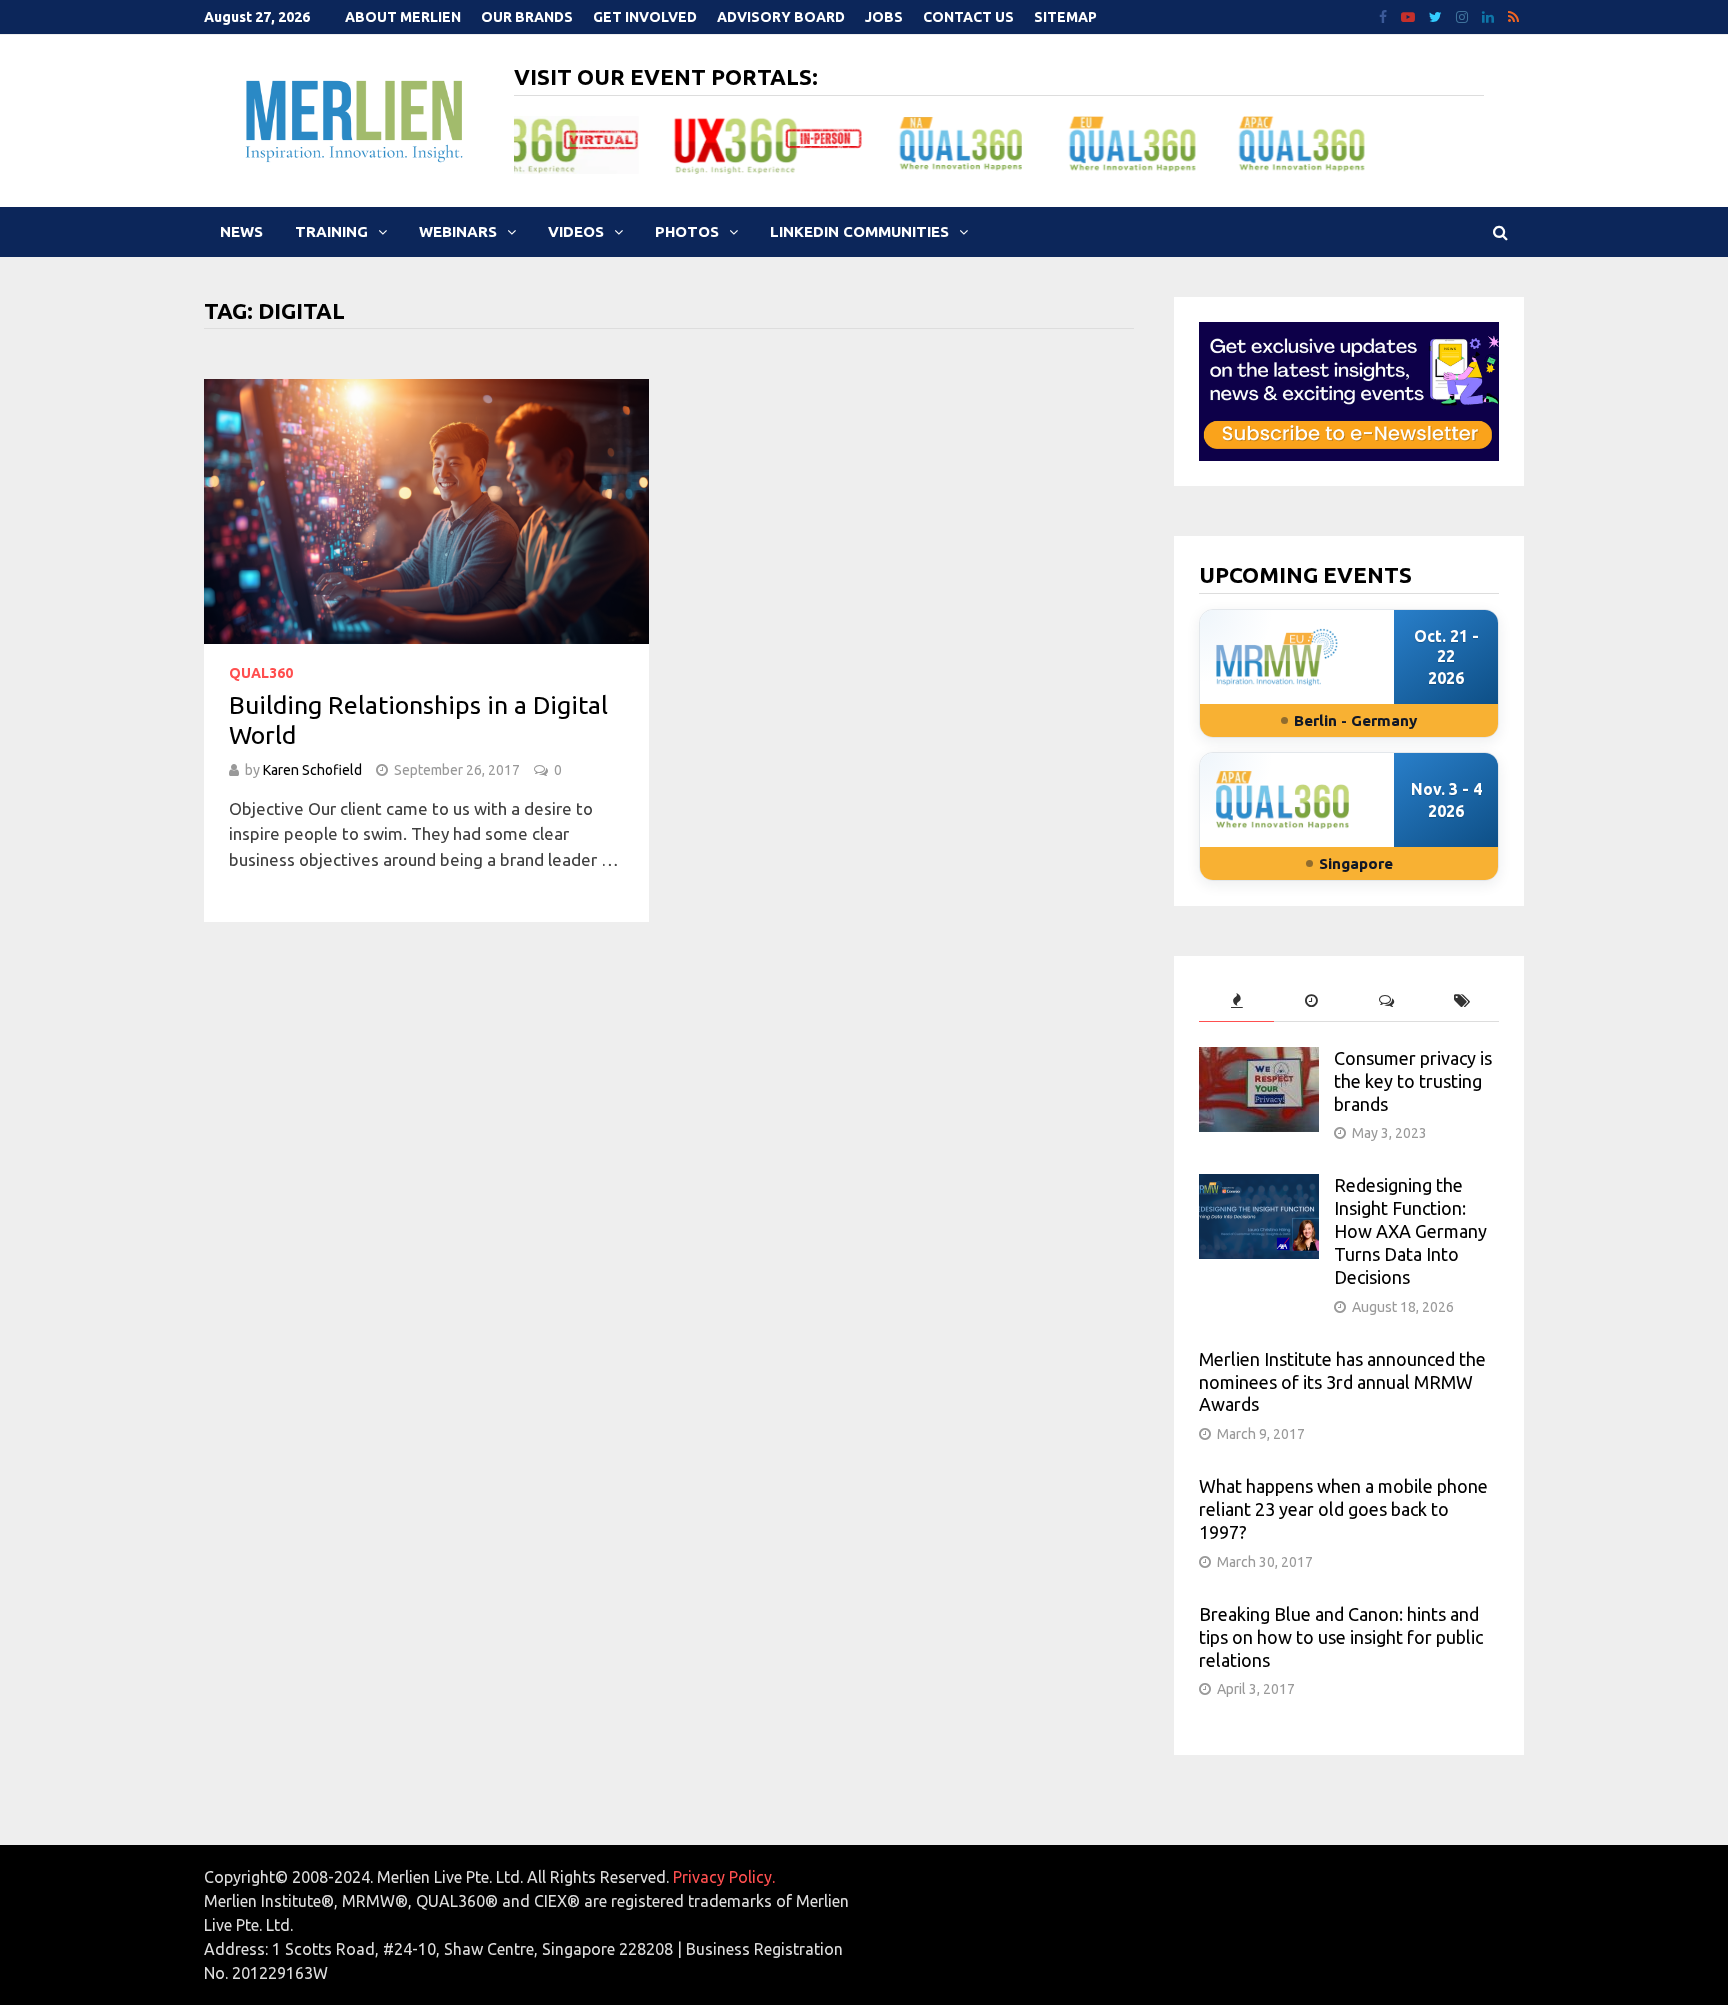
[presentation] (1236, 1001)
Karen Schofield (312, 770)
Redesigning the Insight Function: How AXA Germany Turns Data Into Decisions (1410, 1230)
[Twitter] (1437, 15)
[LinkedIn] (1490, 15)
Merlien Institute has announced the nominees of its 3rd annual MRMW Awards (1342, 1382)
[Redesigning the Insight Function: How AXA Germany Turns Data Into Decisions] (1259, 1186)
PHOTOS (687, 231)
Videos (576, 231)
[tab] (1236, 1001)
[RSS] (1513, 15)
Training (331, 231)
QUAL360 (261, 673)
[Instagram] (1464, 15)
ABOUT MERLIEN (403, 17)
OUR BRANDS (527, 17)
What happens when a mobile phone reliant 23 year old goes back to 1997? (1343, 1509)
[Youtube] (1410, 15)
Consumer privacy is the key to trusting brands (1413, 1081)
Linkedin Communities (859, 231)
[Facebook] (1385, 15)
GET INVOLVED (645, 17)
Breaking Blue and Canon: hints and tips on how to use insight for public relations (1341, 1637)
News (241, 231)
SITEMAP (1065, 17)
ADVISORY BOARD (781, 17)
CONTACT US (968, 17)
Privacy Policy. (724, 1877)
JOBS (884, 17)
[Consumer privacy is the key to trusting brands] (1259, 1059)
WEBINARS (458, 231)
